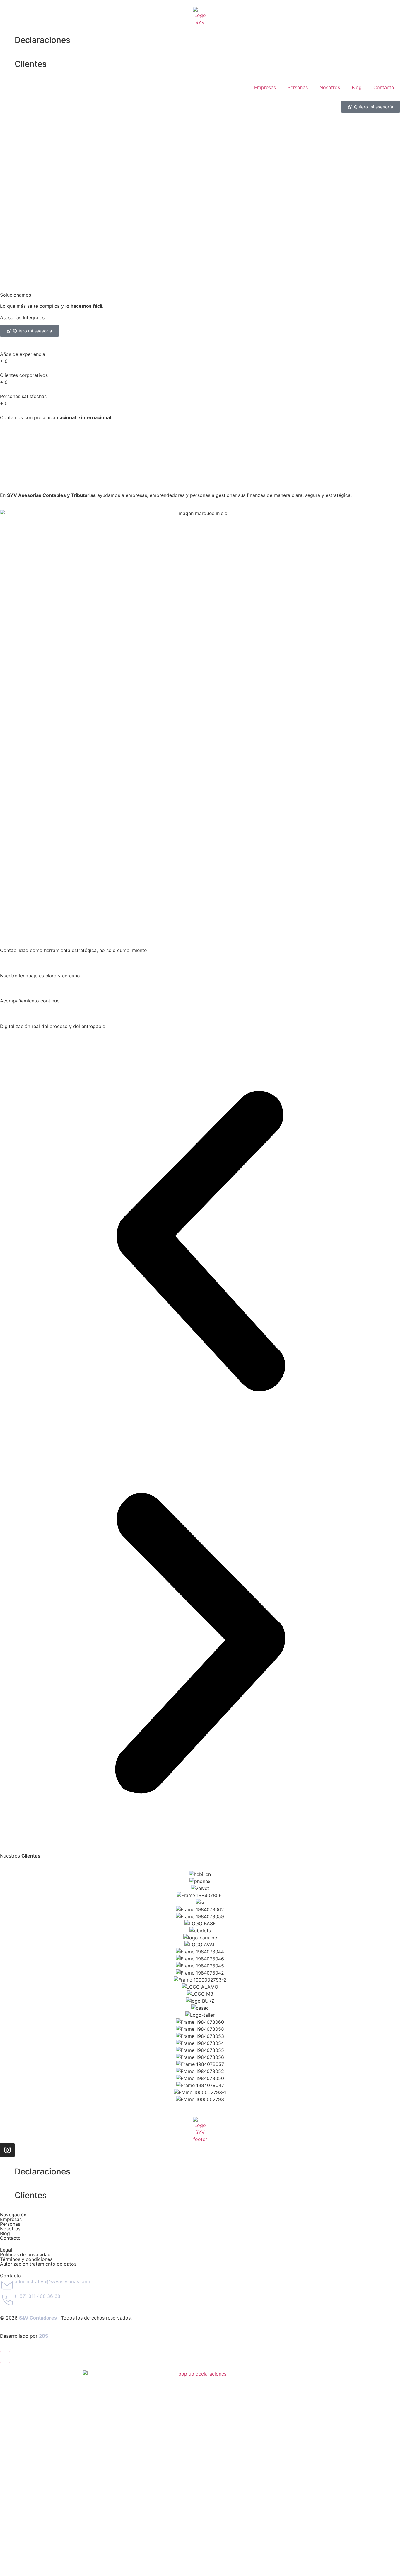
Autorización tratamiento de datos (38, 2264)
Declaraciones (42, 40)
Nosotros (330, 87)
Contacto (384, 87)
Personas (298, 87)
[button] (200, 1242)
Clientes (31, 64)
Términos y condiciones (26, 2259)
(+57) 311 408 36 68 (37, 2296)
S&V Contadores (38, 2318)
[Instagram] (7, 2150)
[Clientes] (7, 64)
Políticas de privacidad (25, 2254)
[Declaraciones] (7, 40)
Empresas (265, 87)
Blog (357, 87)
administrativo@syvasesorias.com (52, 2281)
